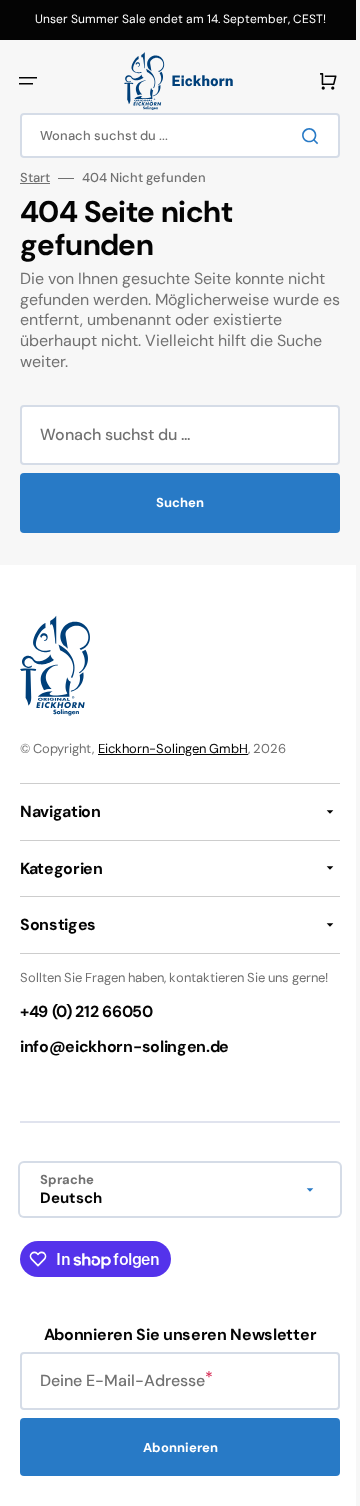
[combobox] (172, 135)
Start (35, 178)
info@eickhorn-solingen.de (124, 1063)
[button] (28, 81)
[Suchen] (299, 136)
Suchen (173, 502)
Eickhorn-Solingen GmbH (173, 748)
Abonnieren (172, 1463)
